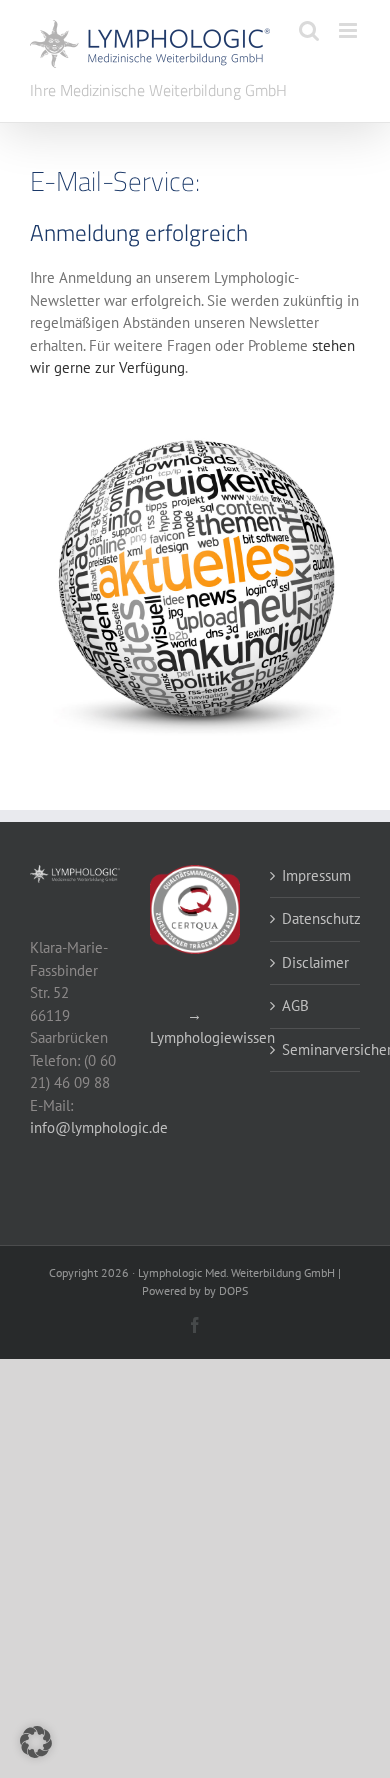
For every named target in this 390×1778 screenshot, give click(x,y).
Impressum (316, 875)
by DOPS (226, 1290)
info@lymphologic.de (99, 1127)
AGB (295, 1005)
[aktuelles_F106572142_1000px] (195, 427)
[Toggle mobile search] (309, 30)
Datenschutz (316, 918)
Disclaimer (315, 962)
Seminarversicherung (316, 1049)
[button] (36, 1742)
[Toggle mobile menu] (349, 30)
